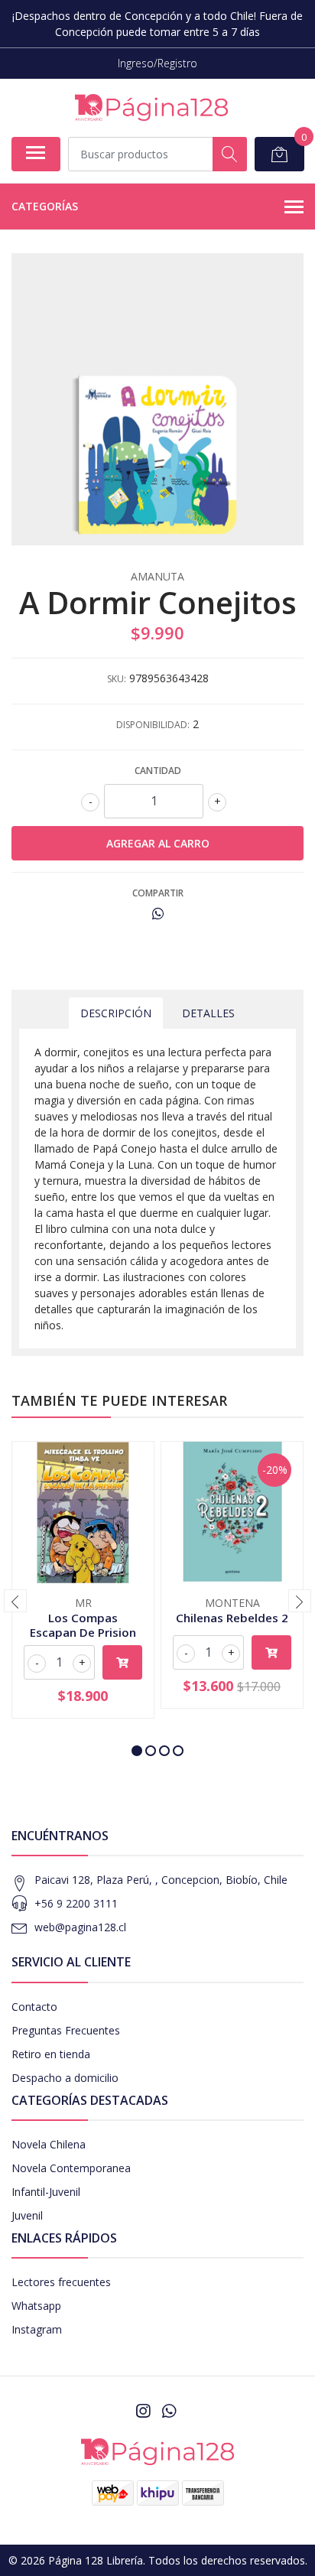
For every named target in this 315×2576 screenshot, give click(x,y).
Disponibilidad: (153, 725)
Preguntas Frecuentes (66, 2030)
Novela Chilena (49, 2144)
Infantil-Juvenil (46, 2192)
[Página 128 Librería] (151, 107)
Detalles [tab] (208, 1013)
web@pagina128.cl (80, 1927)
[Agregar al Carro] (122, 1662)
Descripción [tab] (116, 1013)
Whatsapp (36, 2306)
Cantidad (158, 771)
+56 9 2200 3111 (76, 1903)
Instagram (37, 2329)
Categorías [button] (45, 206)
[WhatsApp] (169, 2411)
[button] (137, 1751)
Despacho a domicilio (65, 2078)
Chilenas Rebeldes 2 (232, 1618)
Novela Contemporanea (71, 2168)
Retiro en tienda (51, 2054)
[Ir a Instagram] (143, 2411)
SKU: (117, 679)
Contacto (34, 2007)
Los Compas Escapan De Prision (83, 1625)
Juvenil (27, 2215)
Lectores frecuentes (61, 2282)
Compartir (158, 893)
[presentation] (15, 1601)
